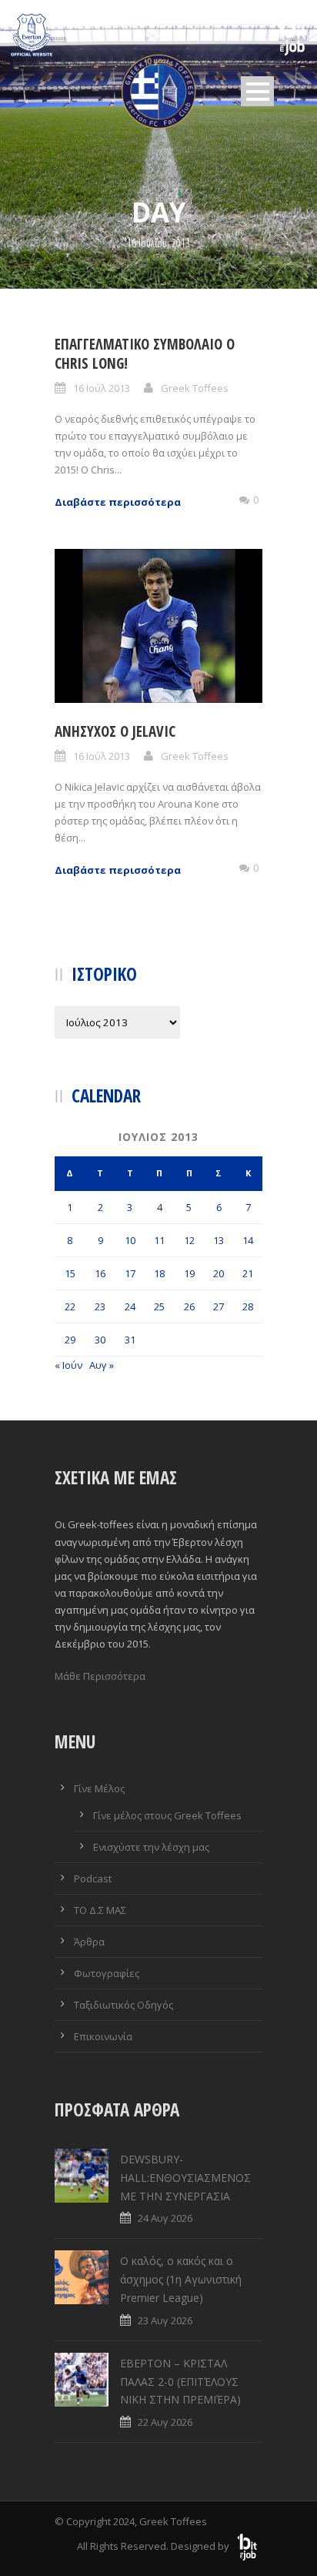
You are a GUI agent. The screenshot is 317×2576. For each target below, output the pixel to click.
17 (130, 1273)
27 (219, 1306)
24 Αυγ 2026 (165, 2218)
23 (100, 1306)
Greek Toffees (195, 388)
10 (130, 1240)
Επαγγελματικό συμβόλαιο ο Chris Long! (145, 354)
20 (219, 1273)
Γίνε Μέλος (99, 1788)
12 (189, 1240)
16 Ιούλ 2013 (102, 388)
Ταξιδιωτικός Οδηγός (123, 2005)
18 (159, 1273)
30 (100, 1340)
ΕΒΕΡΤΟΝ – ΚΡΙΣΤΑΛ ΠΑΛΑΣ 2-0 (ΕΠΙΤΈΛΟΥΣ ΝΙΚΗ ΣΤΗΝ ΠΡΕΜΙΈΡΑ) (180, 2382)
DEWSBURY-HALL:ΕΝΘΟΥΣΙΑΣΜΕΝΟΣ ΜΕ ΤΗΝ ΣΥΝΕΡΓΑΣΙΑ (185, 2178)
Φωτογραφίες (107, 1973)
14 (248, 1240)
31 (130, 1340)
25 (159, 1306)
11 (159, 1240)
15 (70, 1273)
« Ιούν (68, 1365)
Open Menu (257, 91)
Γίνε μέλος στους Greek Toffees (167, 1815)
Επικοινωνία (103, 2036)
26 (189, 1306)
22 (70, 1306)
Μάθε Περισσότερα (100, 1676)
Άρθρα (89, 1942)
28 (248, 1306)
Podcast (93, 1878)
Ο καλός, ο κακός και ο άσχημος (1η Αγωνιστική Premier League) (181, 2279)
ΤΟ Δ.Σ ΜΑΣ (100, 1910)
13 (219, 1240)
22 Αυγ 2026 (165, 2422)
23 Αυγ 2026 (165, 2320)
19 (189, 1273)
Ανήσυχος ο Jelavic (115, 731)
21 (248, 1273)
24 (130, 1306)
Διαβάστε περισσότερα (118, 502)
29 (70, 1340)
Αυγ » (102, 1365)
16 (100, 1273)
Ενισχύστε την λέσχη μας (151, 1847)
